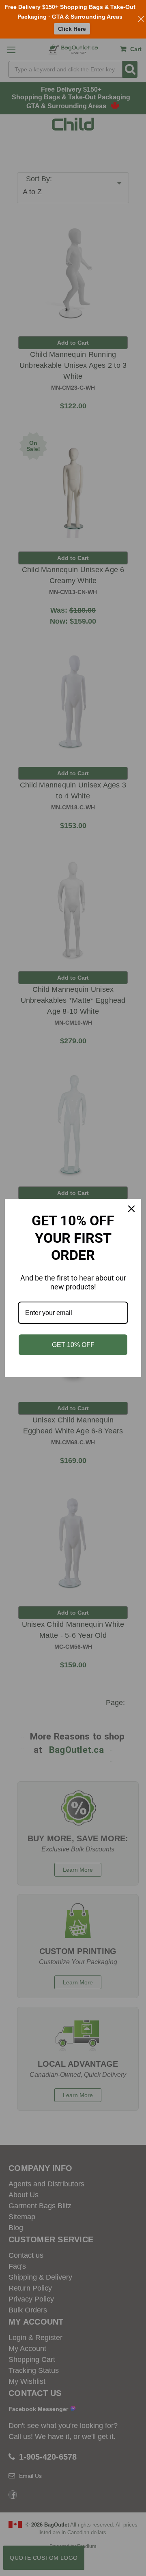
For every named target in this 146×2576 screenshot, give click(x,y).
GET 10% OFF (73, 1345)
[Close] (131, 1209)
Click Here (72, 29)
